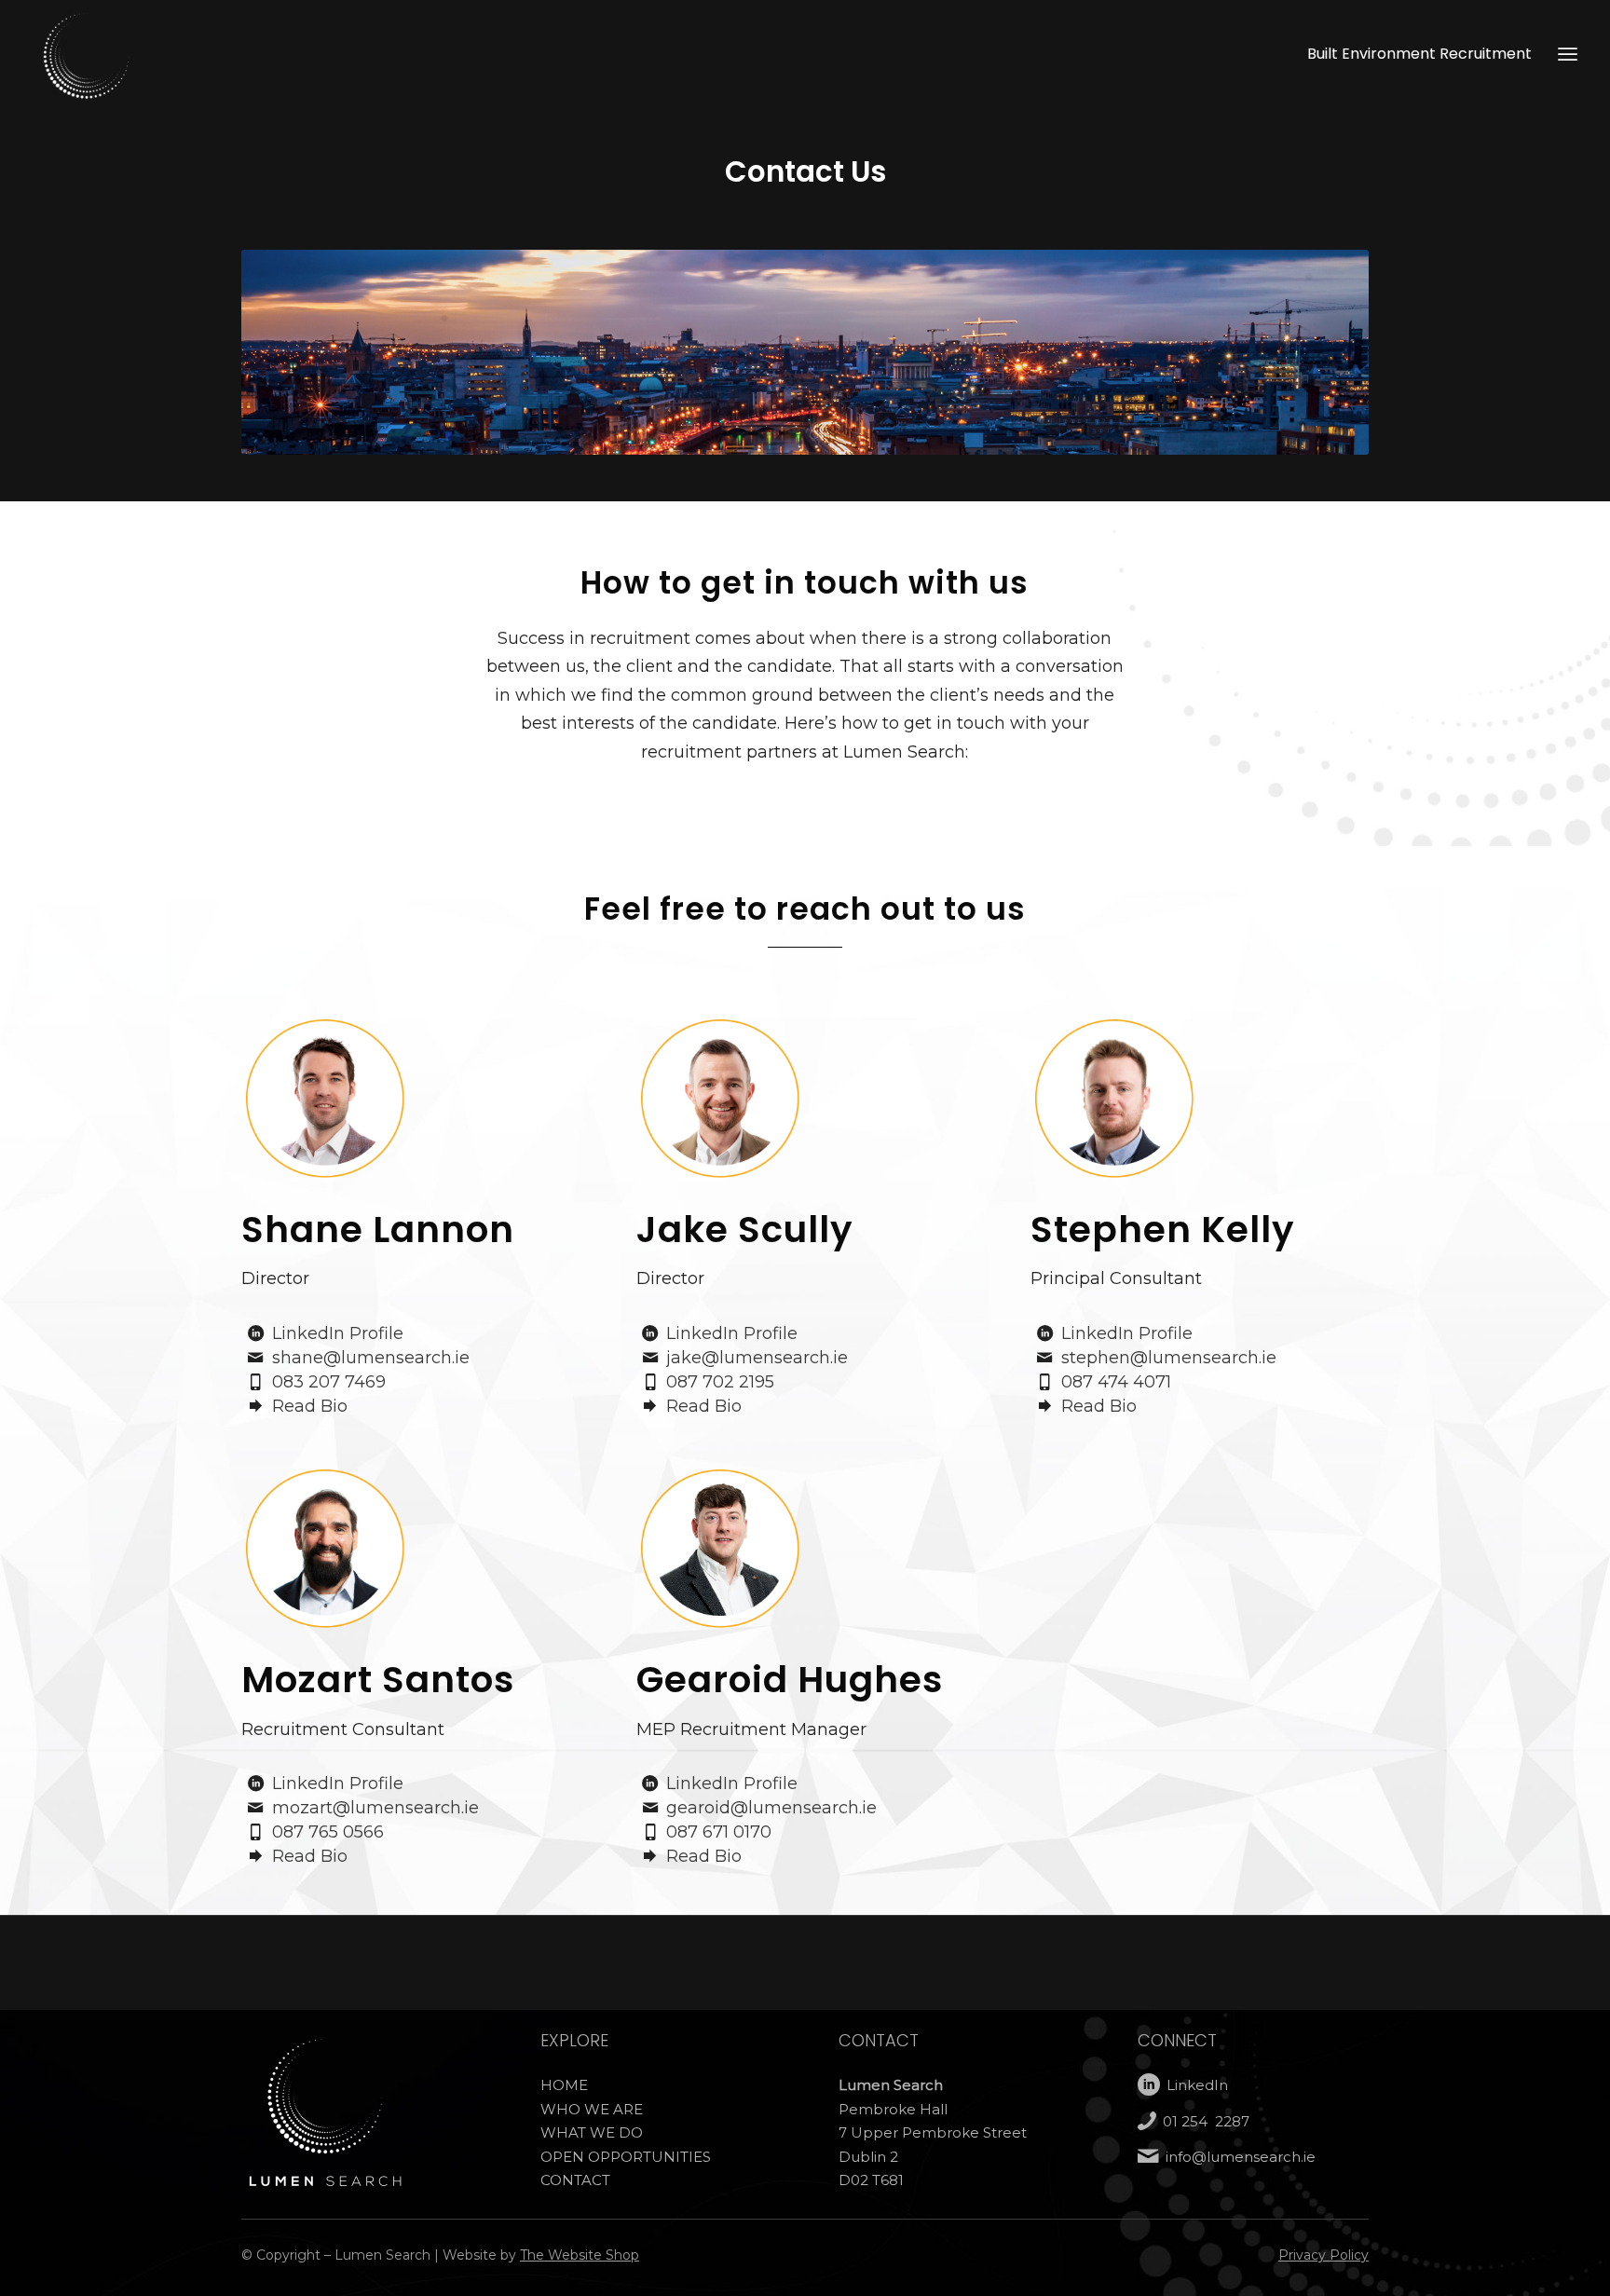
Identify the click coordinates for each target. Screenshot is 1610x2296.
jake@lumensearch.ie (757, 1358)
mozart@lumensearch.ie (375, 1808)
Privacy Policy (1323, 2255)
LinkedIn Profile (338, 1333)
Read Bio (310, 1406)
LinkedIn (1197, 2085)
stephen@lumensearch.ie (1169, 1358)
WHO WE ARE (592, 2109)
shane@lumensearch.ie (371, 1358)
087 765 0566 (328, 1832)
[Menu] (1568, 54)
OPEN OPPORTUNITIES (626, 2157)
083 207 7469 (329, 1382)
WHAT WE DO (592, 2132)
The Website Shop (580, 2255)
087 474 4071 (1116, 1382)
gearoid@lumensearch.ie (771, 1808)
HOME (564, 2085)
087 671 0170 (719, 1832)
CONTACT (575, 2180)
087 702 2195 (720, 1382)
